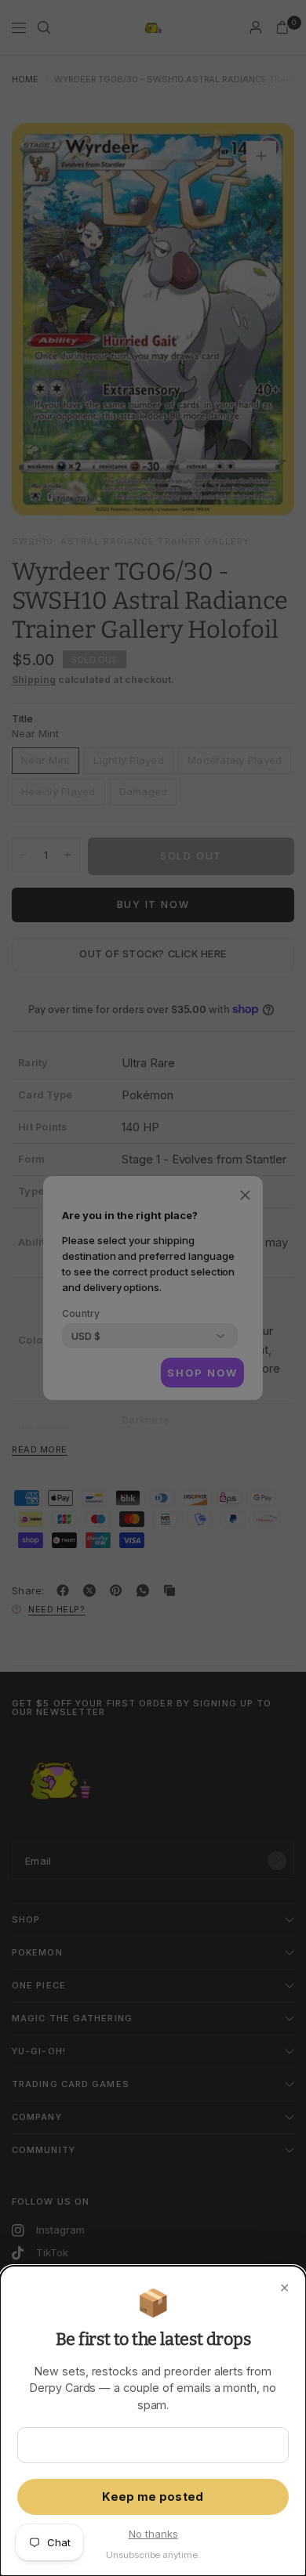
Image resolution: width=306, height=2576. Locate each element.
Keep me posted (153, 2497)
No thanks (153, 2534)
